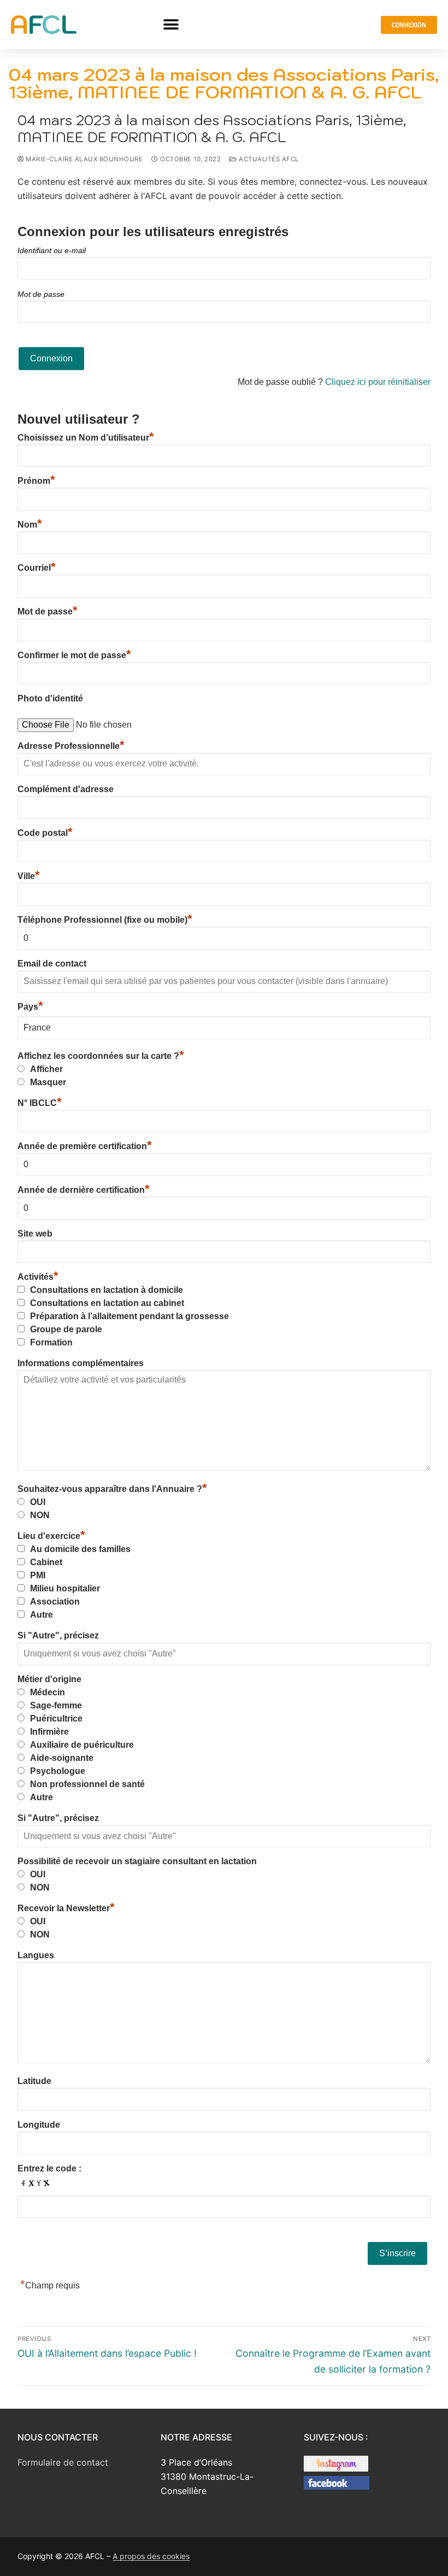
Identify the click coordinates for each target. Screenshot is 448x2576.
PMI (38, 1575)
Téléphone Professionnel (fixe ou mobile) (105, 920)
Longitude (39, 2125)
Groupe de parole (66, 1329)
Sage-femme (56, 1705)
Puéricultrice (56, 1719)
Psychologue (58, 1771)
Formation (51, 1342)
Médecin (48, 1692)
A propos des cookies (151, 2556)
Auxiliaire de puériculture (82, 1745)
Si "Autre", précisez (58, 1635)
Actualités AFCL (268, 159)
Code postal (45, 833)
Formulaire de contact (63, 2462)
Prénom (36, 481)
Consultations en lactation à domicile (107, 1290)
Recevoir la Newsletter (66, 1908)
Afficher (46, 1069)
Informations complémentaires (81, 1363)
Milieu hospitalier (65, 1588)
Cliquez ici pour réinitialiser (378, 382)
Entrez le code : (49, 2168)
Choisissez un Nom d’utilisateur (86, 438)
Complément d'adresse (66, 789)
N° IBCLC (40, 1103)
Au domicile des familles (80, 1549)
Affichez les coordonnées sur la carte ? (101, 1056)
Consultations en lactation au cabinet (107, 1303)
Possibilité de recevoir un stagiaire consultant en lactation (137, 1861)
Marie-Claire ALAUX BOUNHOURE (83, 159)
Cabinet (46, 1562)
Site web (35, 1234)
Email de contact (52, 964)
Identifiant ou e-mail (52, 250)
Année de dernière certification (84, 1190)
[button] (171, 25)
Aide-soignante (62, 1758)
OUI (38, 1502)
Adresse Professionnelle (71, 746)
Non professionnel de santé (87, 1784)
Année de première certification (85, 1146)
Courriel (37, 568)
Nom (30, 525)
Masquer (48, 1082)
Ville (29, 876)
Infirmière (49, 1732)
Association (55, 1602)
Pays (30, 1007)
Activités (38, 1277)
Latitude (34, 2081)
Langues (36, 1955)
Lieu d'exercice (51, 1536)
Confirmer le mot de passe (74, 655)
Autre (42, 1615)
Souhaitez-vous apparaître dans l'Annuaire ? (112, 1489)
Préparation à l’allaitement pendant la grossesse (129, 1316)
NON (40, 1515)
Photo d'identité (50, 698)
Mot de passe (41, 294)
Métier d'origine (49, 1679)
